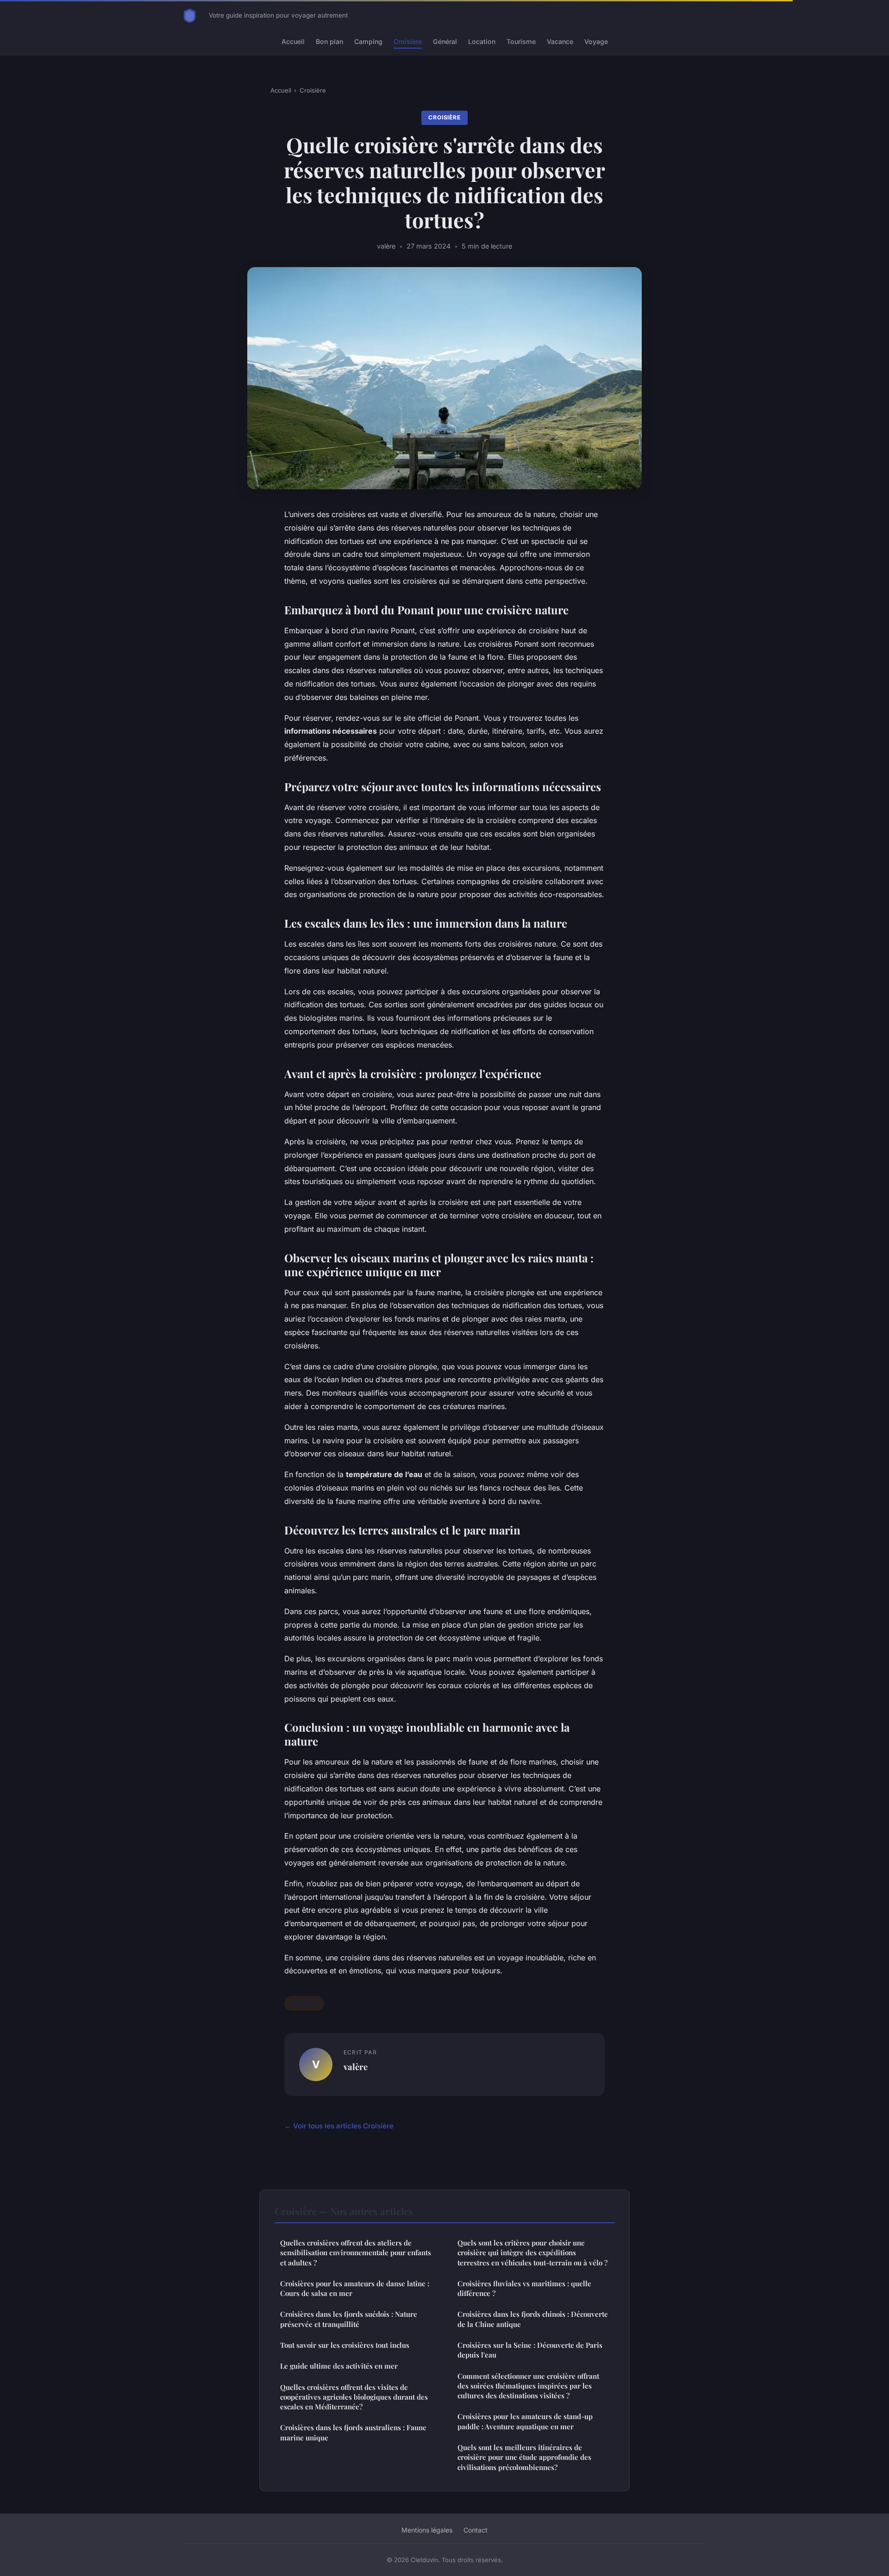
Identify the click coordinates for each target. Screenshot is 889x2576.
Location (482, 41)
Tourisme (521, 41)
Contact (476, 2530)
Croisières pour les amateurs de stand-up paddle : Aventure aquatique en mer (525, 2421)
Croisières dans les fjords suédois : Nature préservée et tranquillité (349, 2319)
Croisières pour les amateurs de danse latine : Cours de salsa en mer (355, 2288)
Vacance (560, 41)
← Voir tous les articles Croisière (339, 2126)
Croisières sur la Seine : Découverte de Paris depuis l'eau (530, 2350)
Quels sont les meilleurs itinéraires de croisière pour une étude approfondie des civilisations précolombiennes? (524, 2457)
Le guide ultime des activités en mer (339, 2366)
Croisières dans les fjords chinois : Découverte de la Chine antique (533, 2319)
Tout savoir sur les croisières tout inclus (345, 2345)
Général (445, 41)
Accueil (293, 41)
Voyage (596, 41)
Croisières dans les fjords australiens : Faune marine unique (353, 2432)
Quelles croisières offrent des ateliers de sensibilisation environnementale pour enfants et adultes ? (356, 2253)
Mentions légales (427, 2530)
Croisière (408, 41)
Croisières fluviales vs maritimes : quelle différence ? (524, 2288)
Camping (368, 41)
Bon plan (329, 41)
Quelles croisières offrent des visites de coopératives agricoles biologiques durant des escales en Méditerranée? (354, 2397)
